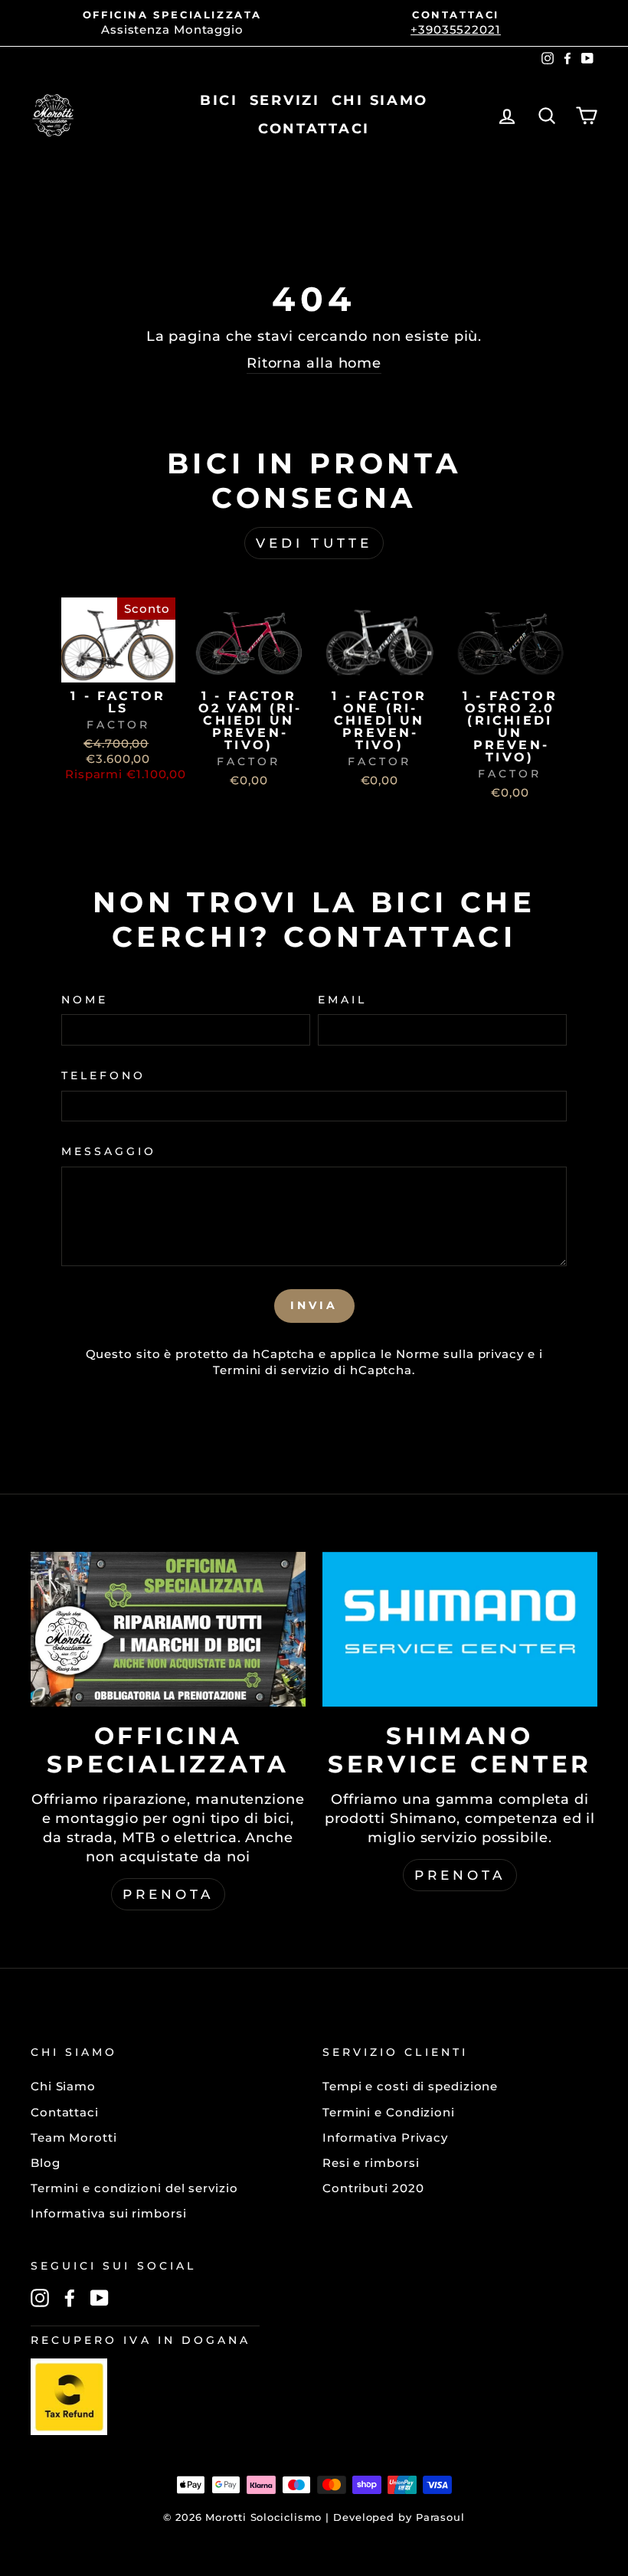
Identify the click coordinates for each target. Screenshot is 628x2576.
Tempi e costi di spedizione (410, 2086)
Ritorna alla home (314, 363)
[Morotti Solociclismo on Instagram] (40, 2298)
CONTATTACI (314, 129)
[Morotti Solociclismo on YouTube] (100, 2298)
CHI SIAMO (380, 100)
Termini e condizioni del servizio (134, 2188)
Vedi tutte (314, 543)
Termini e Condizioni (389, 2112)
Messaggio (109, 1151)
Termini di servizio (271, 1370)
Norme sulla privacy (460, 1354)
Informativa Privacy (385, 2137)
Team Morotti (74, 2137)
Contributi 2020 (373, 2188)
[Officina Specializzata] (168, 1629)
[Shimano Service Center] (460, 1629)
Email (342, 1000)
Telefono (103, 1075)
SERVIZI (285, 100)
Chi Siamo (63, 2086)
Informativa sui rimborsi (109, 2213)
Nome (85, 1000)
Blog (46, 2163)
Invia (314, 1305)
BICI (219, 100)
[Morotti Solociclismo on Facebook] (70, 2298)
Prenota (168, 1894)
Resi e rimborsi (371, 2163)
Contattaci (65, 2112)
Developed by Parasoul (399, 2517)
